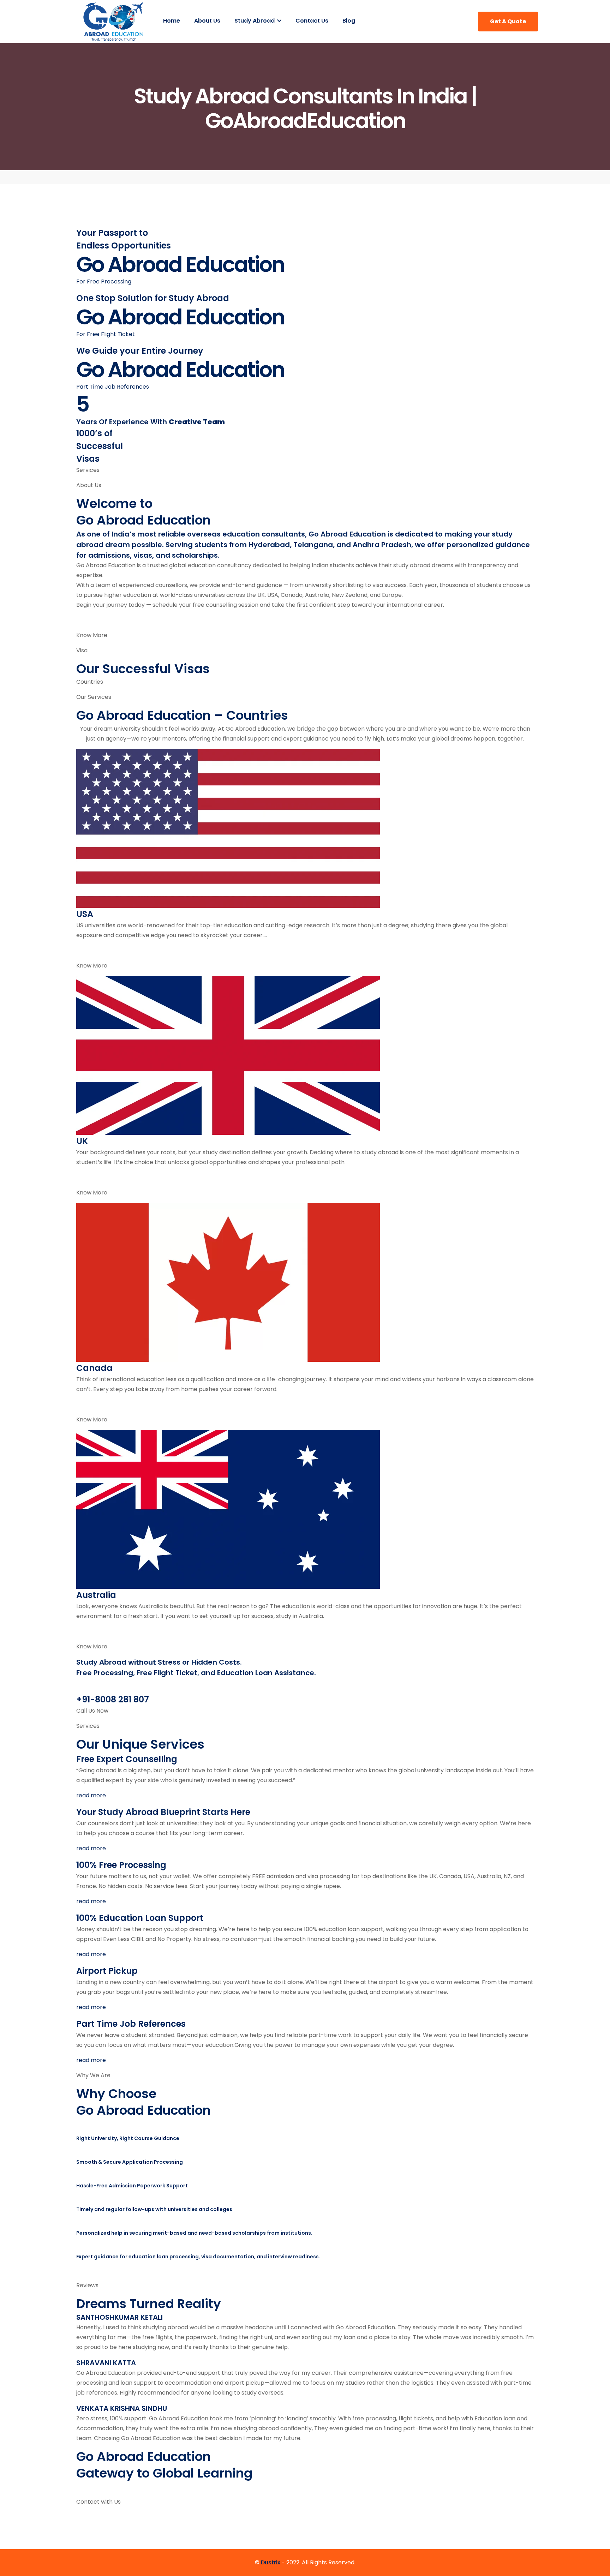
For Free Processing (104, 281)
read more (91, 1795)
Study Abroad (255, 21)
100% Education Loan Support (140, 1918)
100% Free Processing (121, 1865)
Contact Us (312, 21)
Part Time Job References (113, 387)
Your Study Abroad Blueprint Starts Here (163, 1812)
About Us (207, 21)
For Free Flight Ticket (106, 334)
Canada (94, 1368)
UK (82, 1141)
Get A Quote (508, 21)
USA (85, 914)
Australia (96, 1595)
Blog (349, 21)
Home (172, 21)
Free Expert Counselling (127, 1759)
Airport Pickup (107, 1971)
